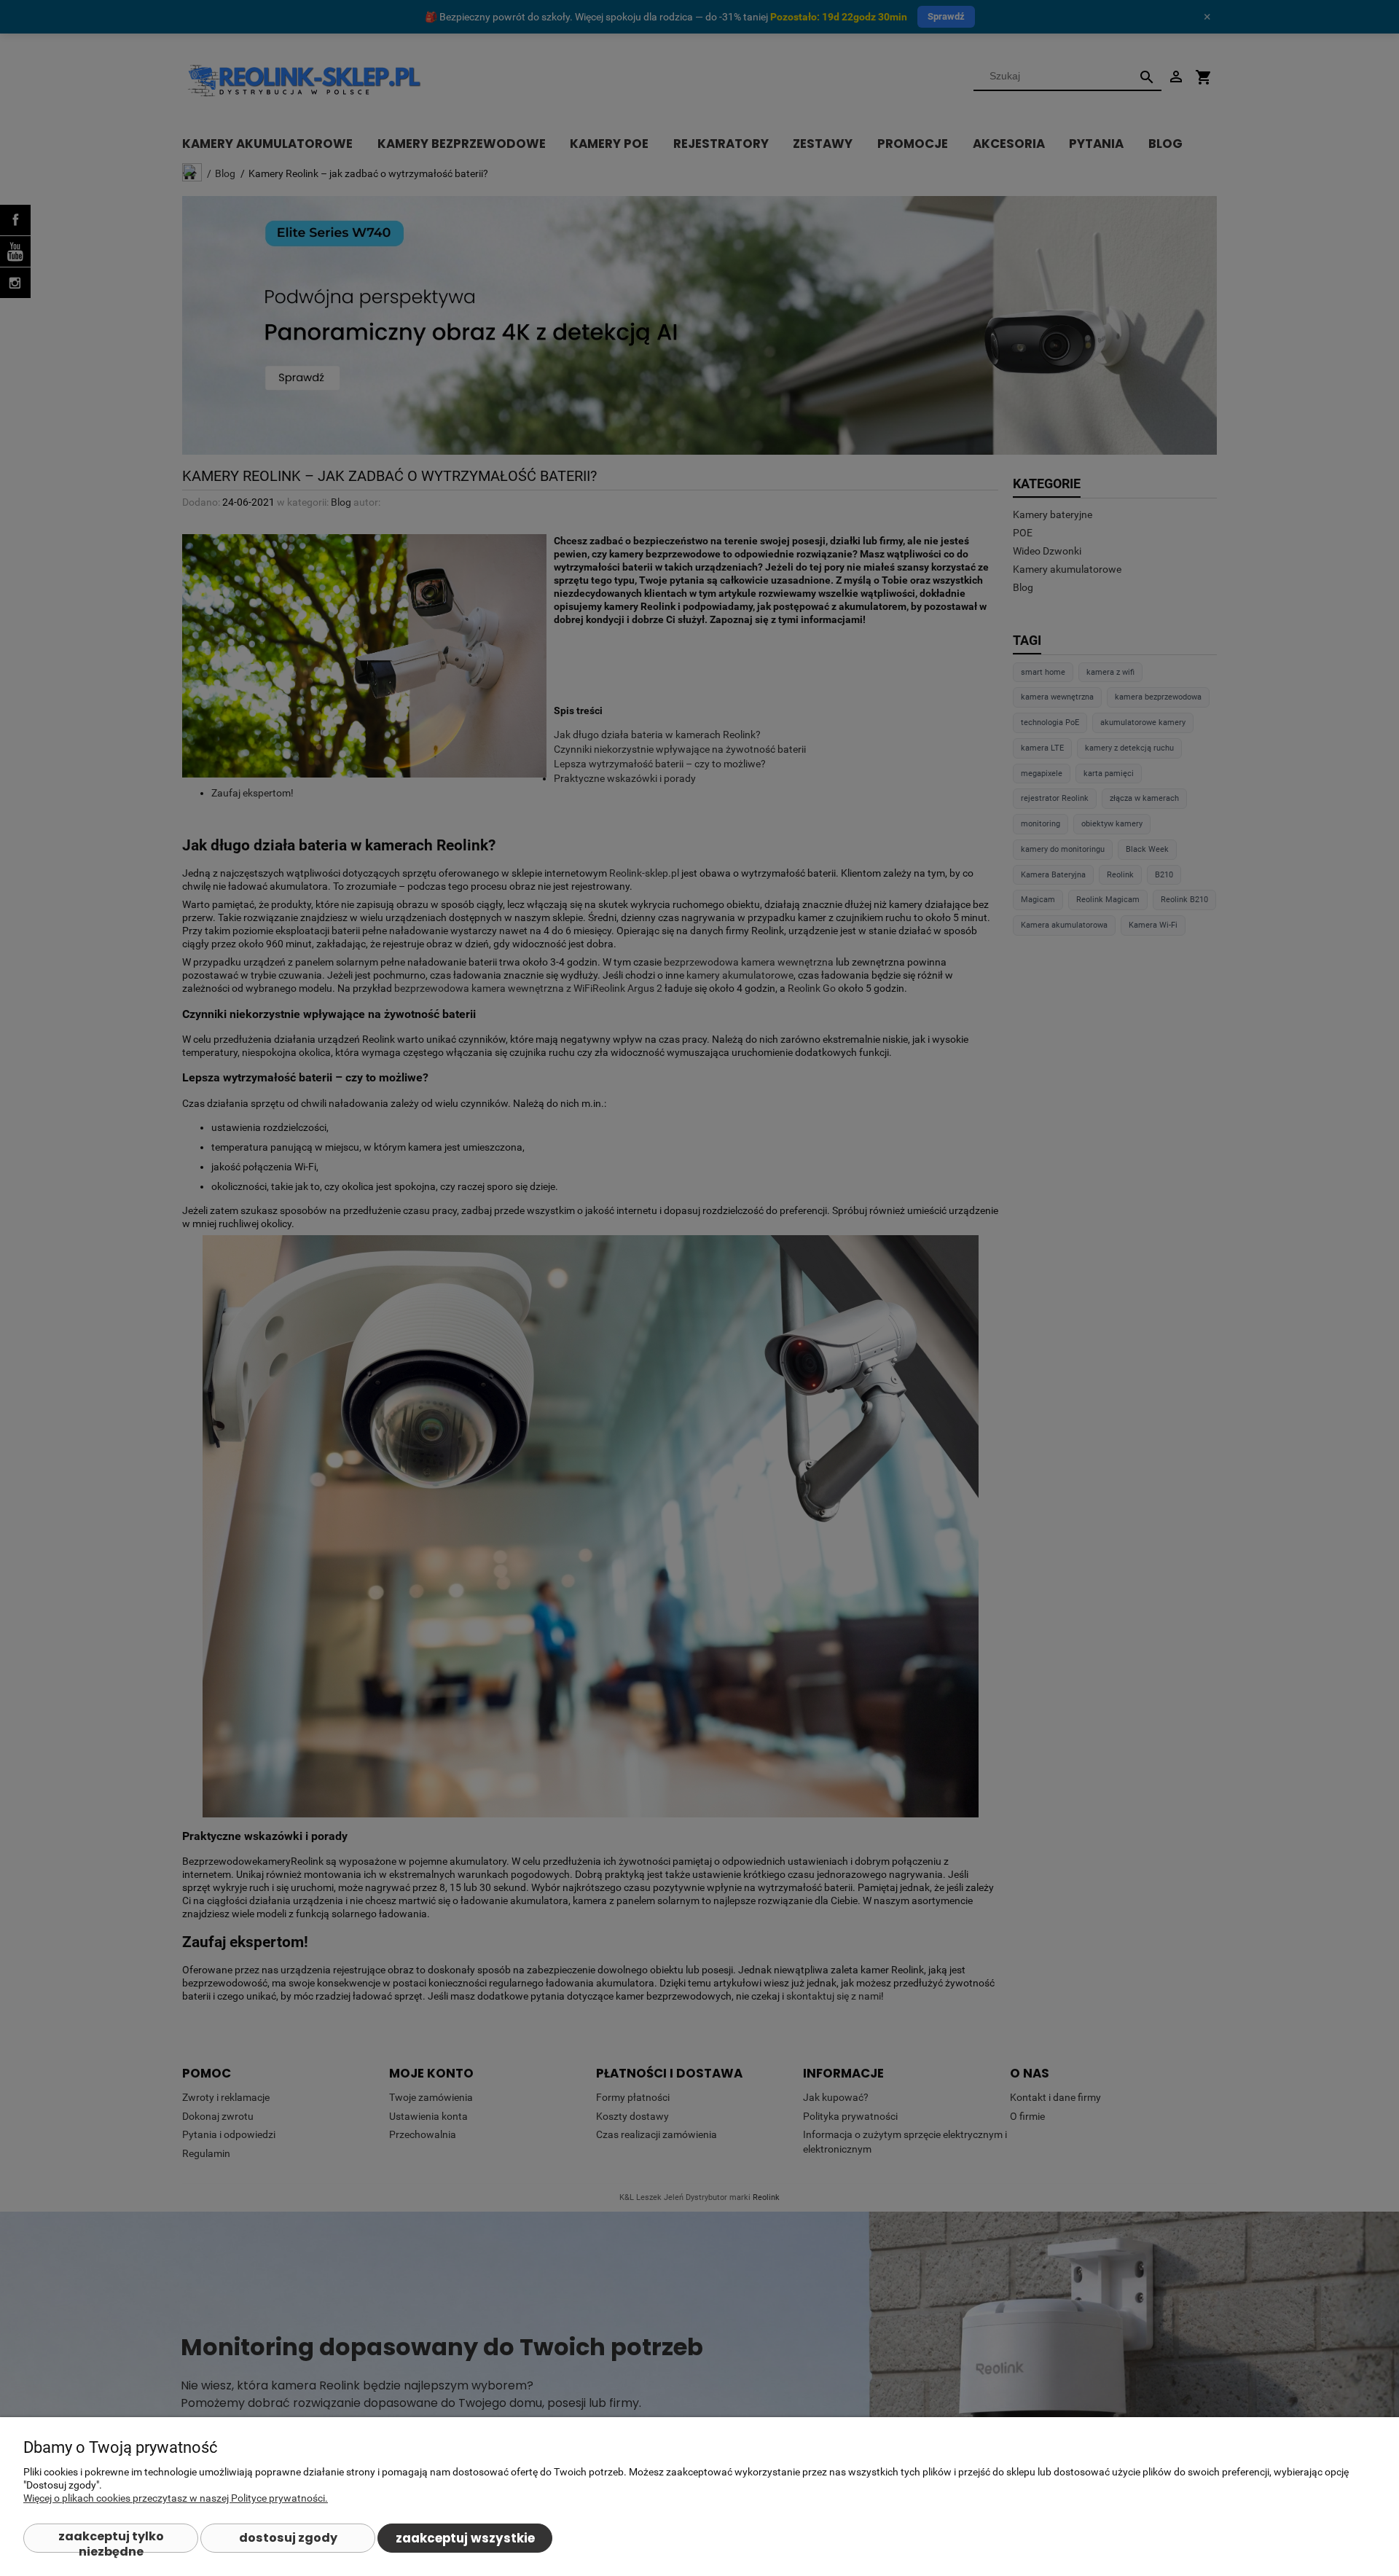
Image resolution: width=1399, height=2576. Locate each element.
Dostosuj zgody (288, 2538)
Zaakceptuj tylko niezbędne (111, 2540)
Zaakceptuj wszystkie (465, 2538)
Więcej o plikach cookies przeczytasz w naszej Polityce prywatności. (176, 2498)
